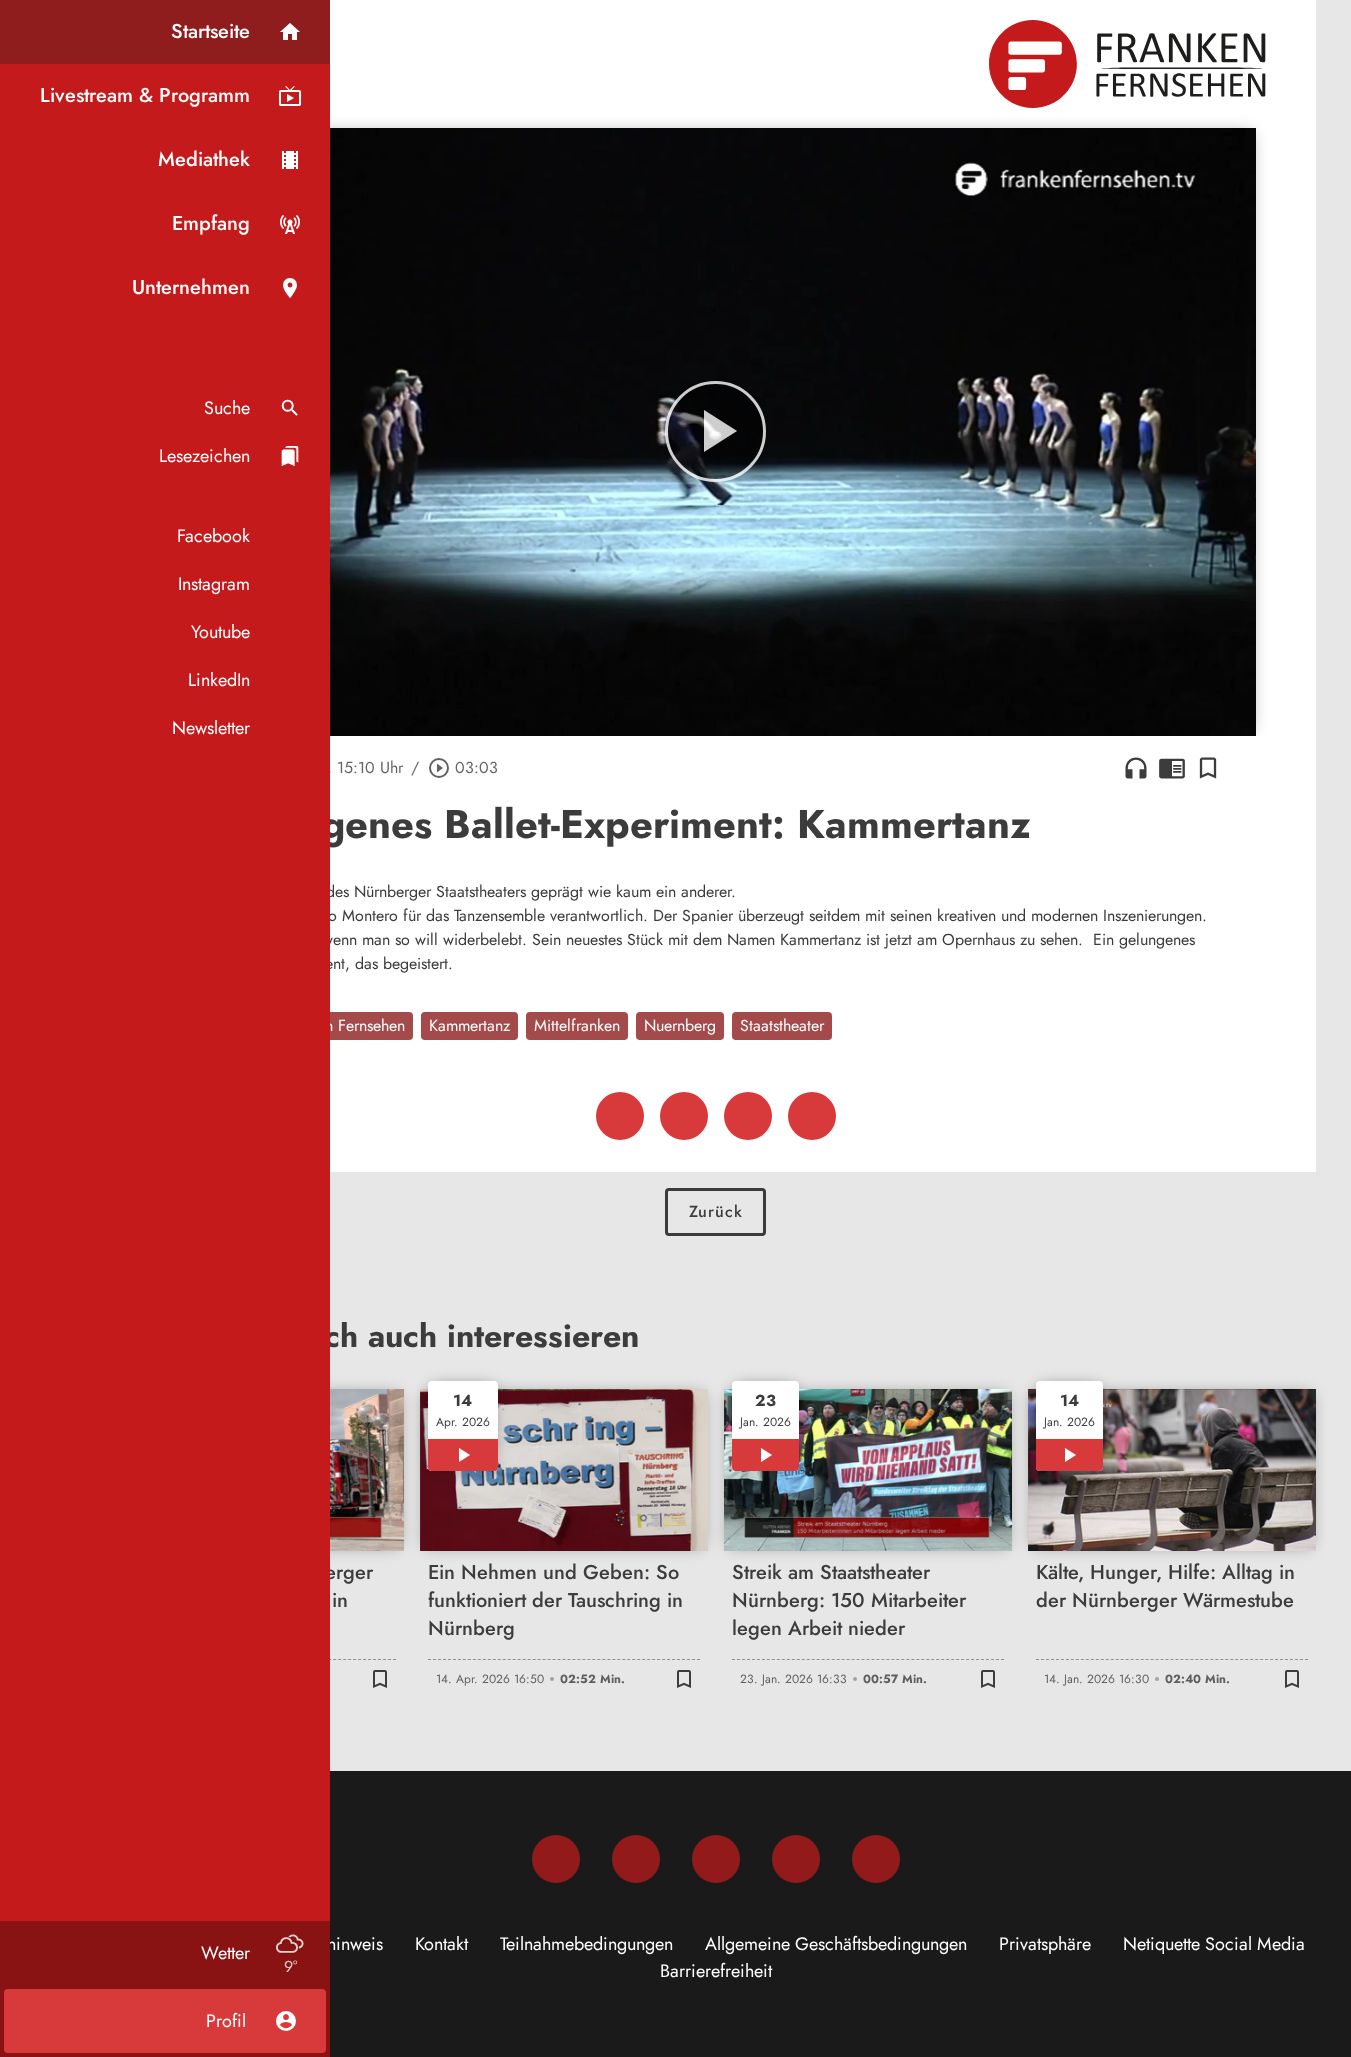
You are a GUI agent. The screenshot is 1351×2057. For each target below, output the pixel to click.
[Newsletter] (876, 1859)
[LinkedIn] (796, 1859)
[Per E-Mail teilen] (812, 1116)
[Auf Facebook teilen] (620, 1116)
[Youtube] (716, 1859)
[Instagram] (636, 1859)
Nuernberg (680, 1025)
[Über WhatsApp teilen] (748, 1116)
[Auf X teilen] (684, 1116)
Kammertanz (469, 1025)
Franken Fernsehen (343, 1025)
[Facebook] (556, 1859)
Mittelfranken (577, 1025)
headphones (1136, 768)
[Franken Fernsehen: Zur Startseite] (1130, 64)
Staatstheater (782, 1025)
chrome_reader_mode (1172, 768)
